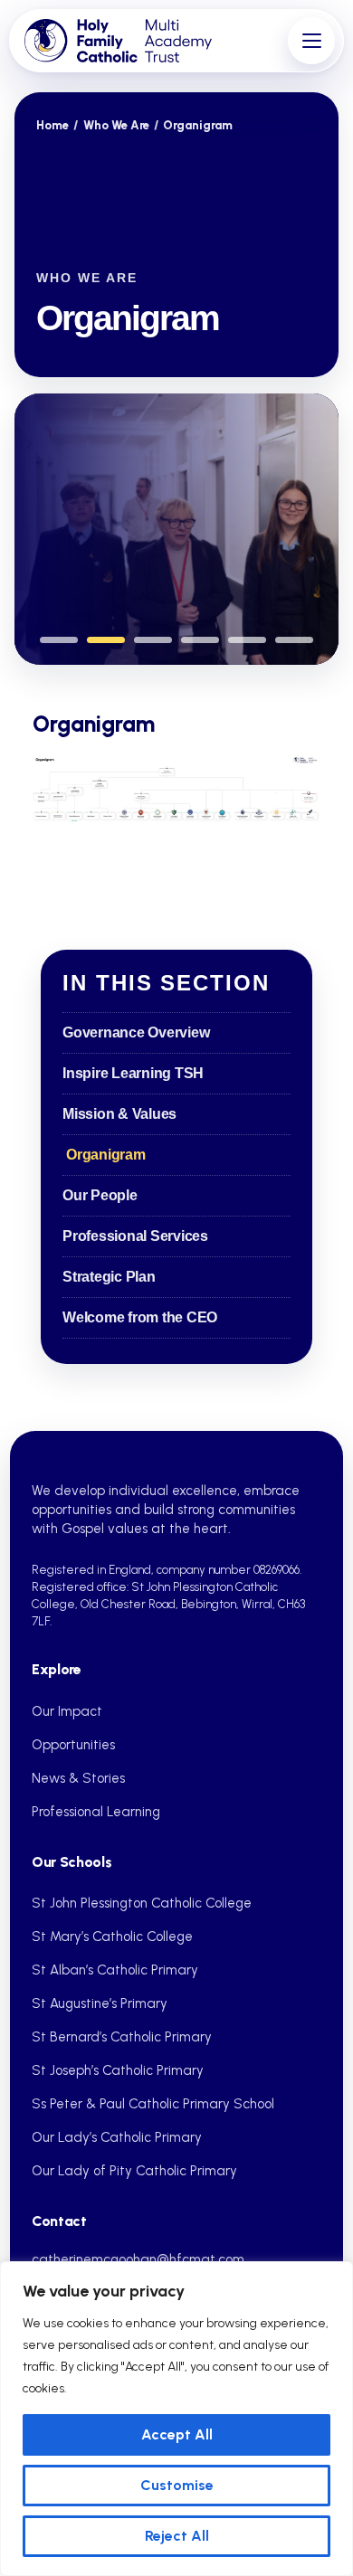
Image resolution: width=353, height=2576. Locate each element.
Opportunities (73, 1745)
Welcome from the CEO (140, 1317)
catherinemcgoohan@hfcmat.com (138, 2259)
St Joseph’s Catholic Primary (118, 2070)
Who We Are (116, 125)
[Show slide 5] (247, 640)
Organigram (106, 1155)
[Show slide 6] (294, 640)
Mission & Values (119, 1114)
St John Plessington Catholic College (142, 1903)
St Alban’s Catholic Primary (115, 1970)
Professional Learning (96, 1812)
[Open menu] (311, 41)
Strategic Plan (109, 1277)
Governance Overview (136, 1032)
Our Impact (67, 1711)
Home (52, 125)
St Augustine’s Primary (100, 2003)
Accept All (177, 2434)
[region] (176, 2419)
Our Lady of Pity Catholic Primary (134, 2171)
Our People (100, 1195)
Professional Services (135, 1236)
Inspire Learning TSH (133, 1073)
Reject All (177, 2536)
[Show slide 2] (106, 640)
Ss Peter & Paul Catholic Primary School (153, 2104)
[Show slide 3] (153, 640)
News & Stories (78, 1778)
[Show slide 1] (59, 640)
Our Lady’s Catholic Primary (117, 2137)
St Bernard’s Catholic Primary (122, 2037)
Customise (177, 2485)
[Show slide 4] (200, 640)
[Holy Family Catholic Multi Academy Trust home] (152, 41)
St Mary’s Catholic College (112, 1937)
